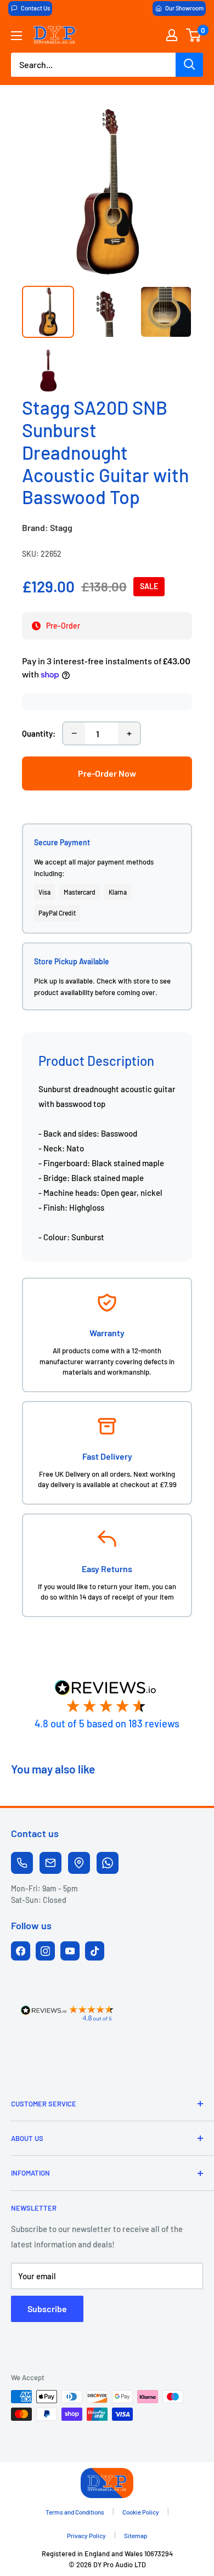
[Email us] (50, 1863)
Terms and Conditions (75, 2512)
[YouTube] (70, 1951)
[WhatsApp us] (108, 1863)
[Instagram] (45, 1951)
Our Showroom (184, 8)
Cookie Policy (141, 2512)
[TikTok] (95, 1951)
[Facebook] (21, 1951)
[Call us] (22, 1863)
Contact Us (35, 8)
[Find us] (79, 1863)
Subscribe (47, 2309)
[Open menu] (16, 36)
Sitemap (136, 2535)
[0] (194, 35)
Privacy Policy (86, 2535)
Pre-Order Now (107, 773)
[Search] (189, 65)
